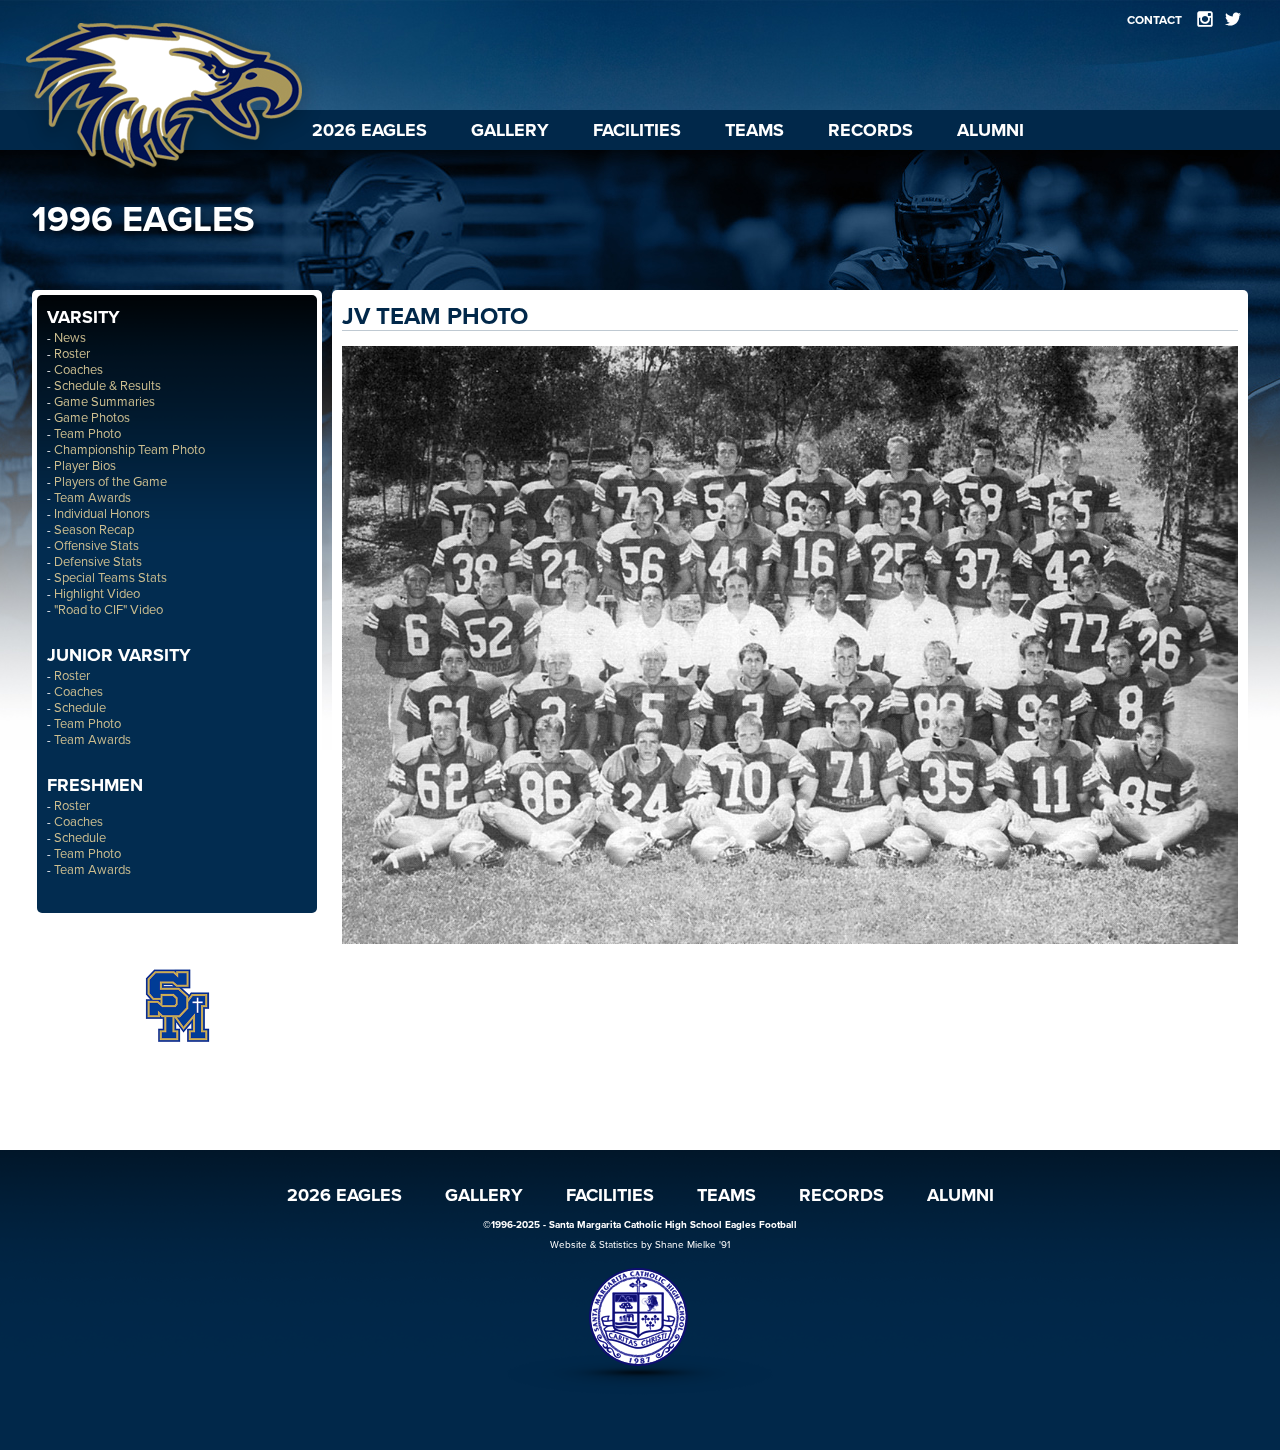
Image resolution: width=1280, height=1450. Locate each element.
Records (870, 130)
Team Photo (87, 434)
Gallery (510, 130)
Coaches (78, 370)
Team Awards (92, 498)
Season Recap (94, 530)
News (70, 338)
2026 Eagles (369, 130)
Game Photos (92, 418)
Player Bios (85, 466)
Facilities (637, 130)
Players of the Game (110, 482)
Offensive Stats (96, 546)
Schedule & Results (107, 386)
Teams (754, 130)
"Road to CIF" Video (108, 610)
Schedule (80, 708)
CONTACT (1154, 20)
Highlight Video (97, 594)
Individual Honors (102, 514)
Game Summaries (104, 402)
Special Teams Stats (110, 578)
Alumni (990, 130)
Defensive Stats (98, 562)
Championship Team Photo (129, 450)
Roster (72, 354)
